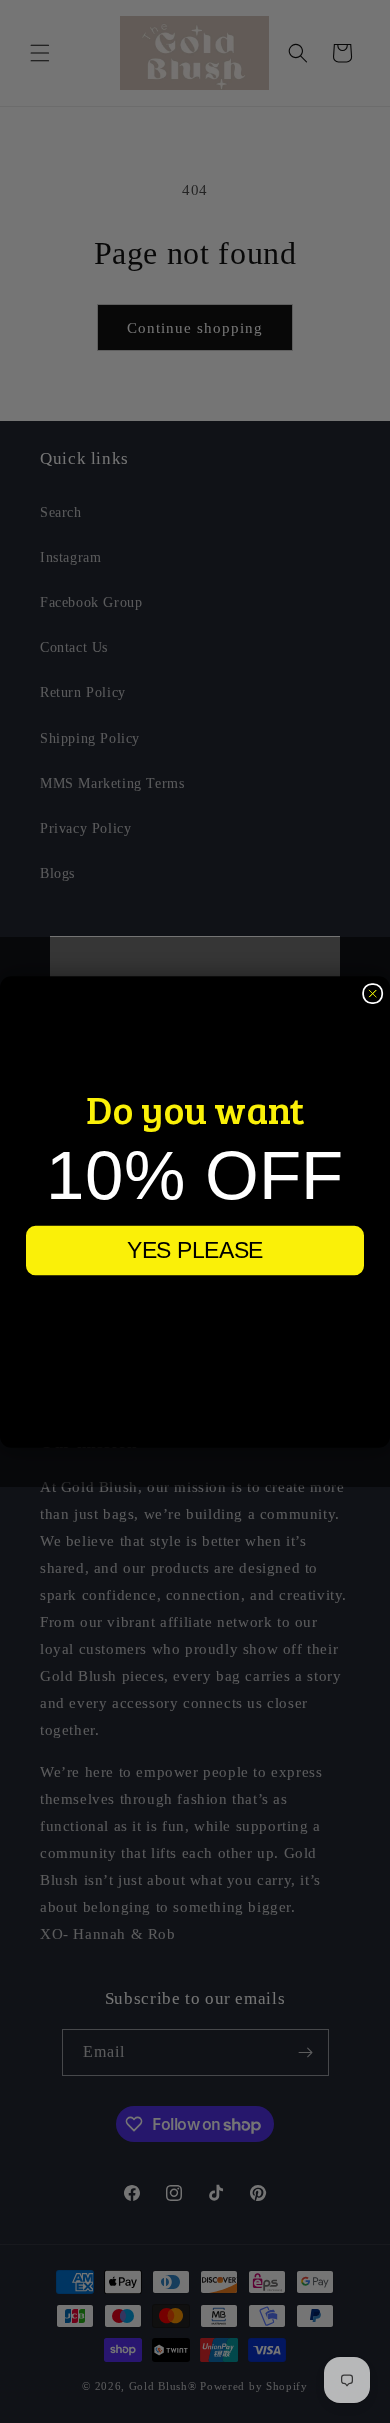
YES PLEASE (195, 1250)
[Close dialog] (372, 992)
